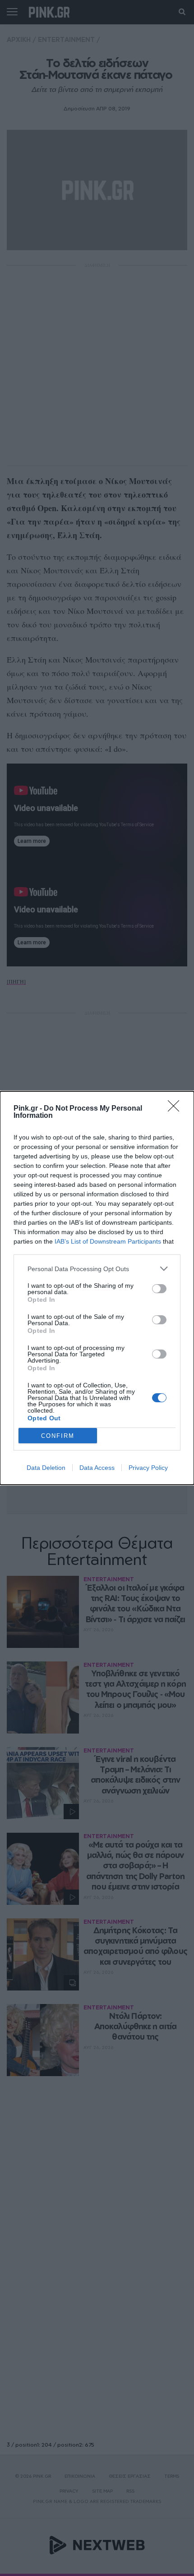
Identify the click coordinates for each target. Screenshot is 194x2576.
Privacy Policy (148, 1468)
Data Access (97, 1468)
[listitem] (97, 1269)
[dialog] (97, 1288)
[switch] (159, 1289)
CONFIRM (58, 1436)
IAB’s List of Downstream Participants (108, 1241)
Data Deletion (46, 1468)
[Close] (176, 1109)
